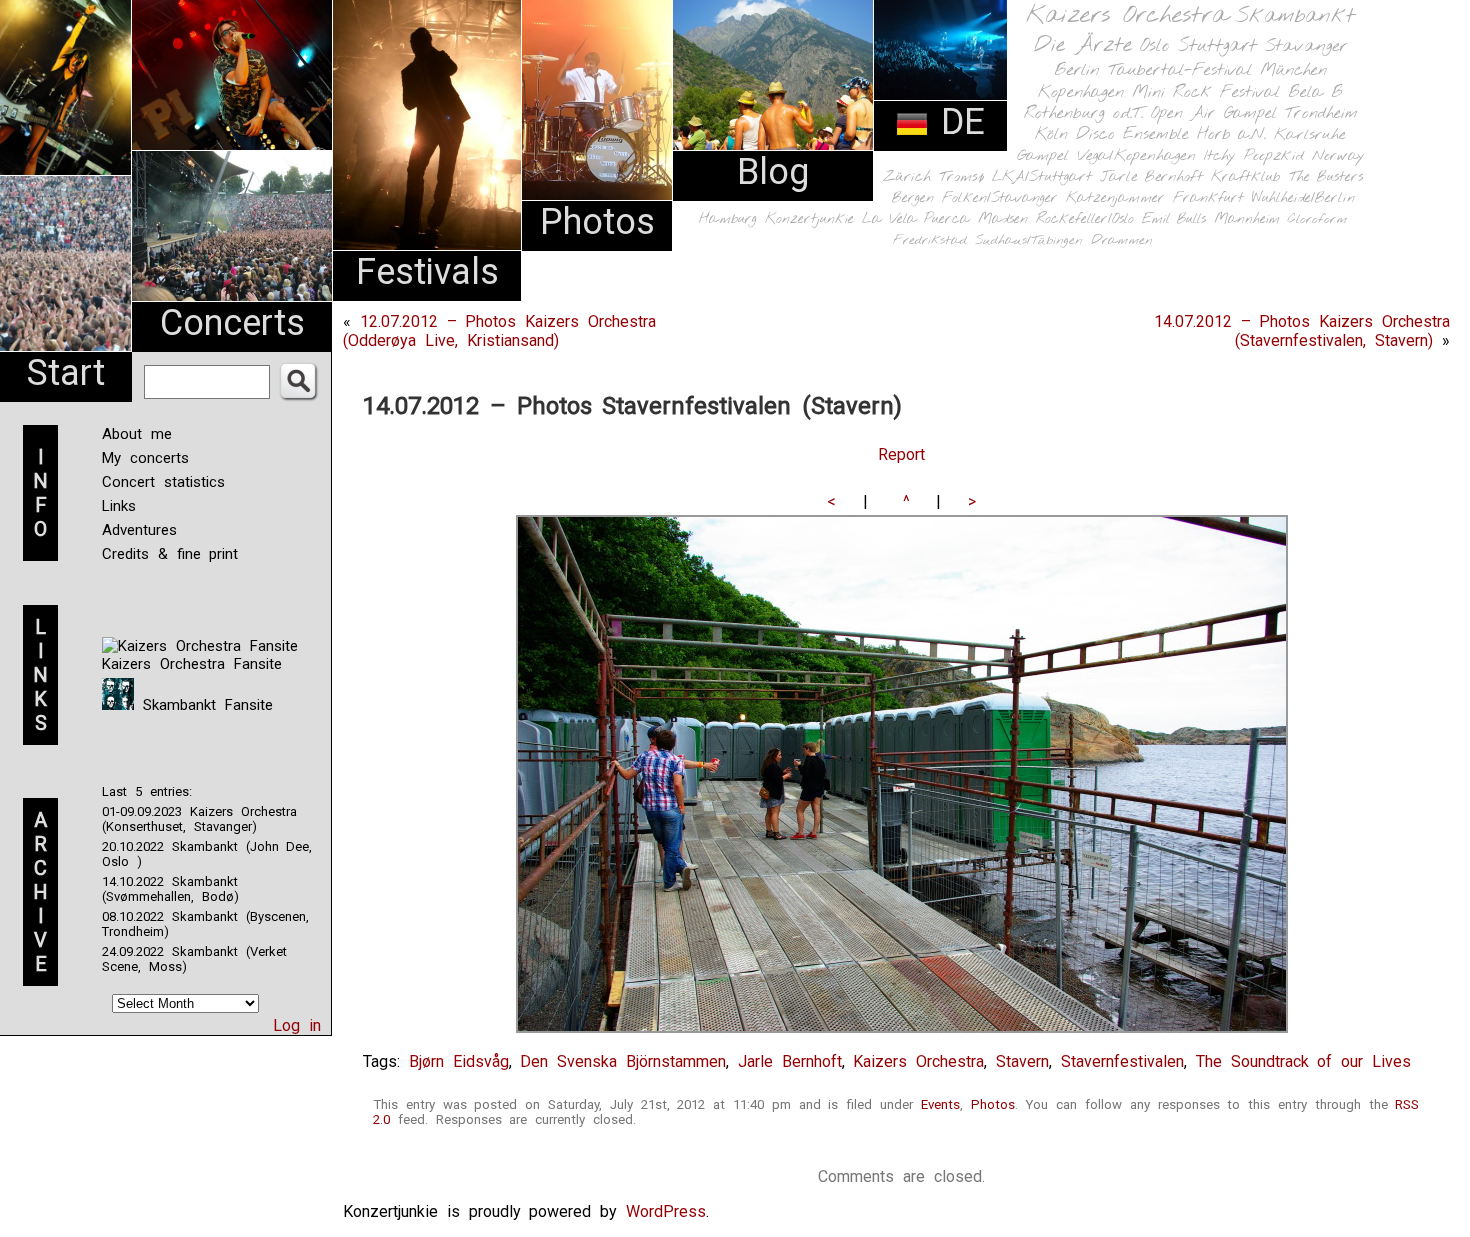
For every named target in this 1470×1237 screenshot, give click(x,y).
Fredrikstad (930, 240)
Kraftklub (1246, 177)
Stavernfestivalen (1122, 1061)
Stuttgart (1217, 46)
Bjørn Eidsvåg (459, 1061)
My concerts (145, 458)
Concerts (232, 323)
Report (901, 454)
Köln (1051, 134)
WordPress (666, 1211)
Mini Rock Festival (1206, 92)
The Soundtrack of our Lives (1303, 1061)
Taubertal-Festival (1180, 71)
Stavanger (1306, 46)
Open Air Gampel (1214, 113)
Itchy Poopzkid (1254, 156)
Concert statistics (163, 482)
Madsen (1003, 219)
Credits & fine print (170, 554)
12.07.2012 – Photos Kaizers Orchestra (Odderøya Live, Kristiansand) (499, 331)
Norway (1338, 156)
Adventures (139, 530)
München (1293, 70)
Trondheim (1321, 113)
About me (137, 434)
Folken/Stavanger (1000, 198)
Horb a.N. (1231, 134)
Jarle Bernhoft (1151, 177)
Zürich (907, 177)
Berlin (1077, 70)
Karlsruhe (1310, 134)
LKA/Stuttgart (1042, 177)
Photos (597, 222)
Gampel (1043, 156)
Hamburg (728, 219)
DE (957, 122)
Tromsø (961, 177)
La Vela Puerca (916, 219)
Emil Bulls (1174, 219)
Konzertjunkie (809, 219)
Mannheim (1247, 219)
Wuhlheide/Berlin (1303, 198)
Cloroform (1317, 219)
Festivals (427, 272)
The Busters (1326, 177)
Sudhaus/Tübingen (1029, 240)
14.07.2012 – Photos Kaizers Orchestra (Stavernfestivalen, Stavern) (1302, 331)
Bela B (1315, 92)
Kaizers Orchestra (1127, 16)
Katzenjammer (1115, 198)
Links (119, 506)
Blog (773, 172)
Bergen (913, 198)
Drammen (1122, 240)
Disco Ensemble (1132, 134)
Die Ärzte (1083, 45)
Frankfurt (1208, 198)
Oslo (1155, 46)
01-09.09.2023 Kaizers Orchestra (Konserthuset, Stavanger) (199, 819)
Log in (297, 1025)
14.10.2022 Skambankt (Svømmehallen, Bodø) (170, 889)
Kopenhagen (1081, 92)
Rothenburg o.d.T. (1083, 113)
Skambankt (1295, 16)
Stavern (1022, 1061)
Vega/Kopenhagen (1136, 156)
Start (66, 373)
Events (940, 1104)
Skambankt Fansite (203, 705)
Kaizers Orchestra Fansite (192, 664)
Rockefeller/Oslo (1085, 219)
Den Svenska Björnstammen (623, 1061)
